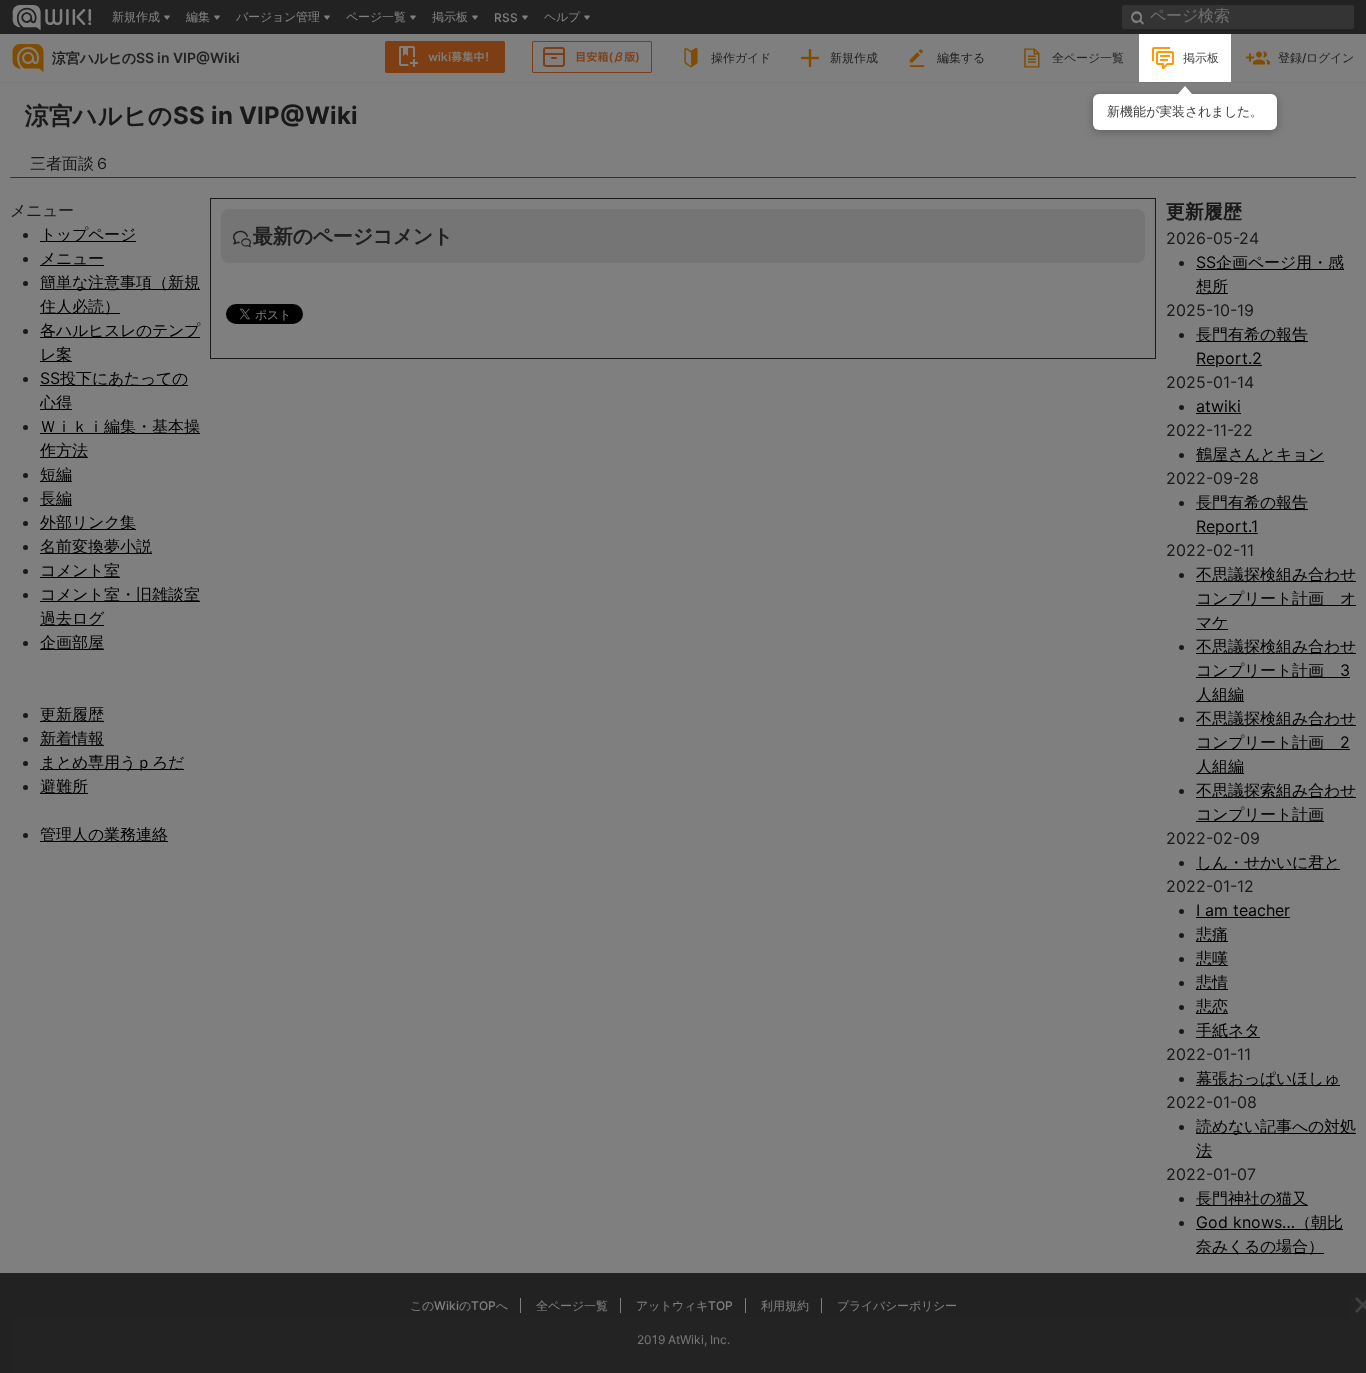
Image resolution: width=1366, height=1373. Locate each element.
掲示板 (1201, 57)
